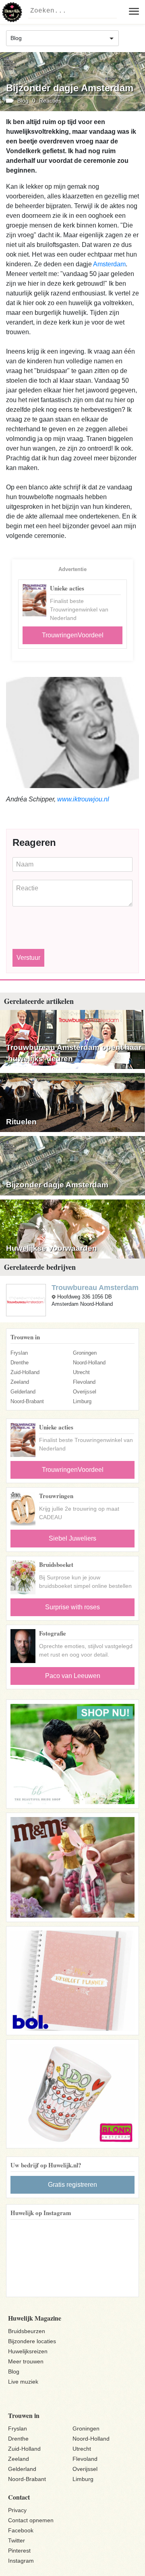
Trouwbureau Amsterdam (95, 1288)
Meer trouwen (26, 2361)
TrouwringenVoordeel (73, 635)
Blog (14, 2372)
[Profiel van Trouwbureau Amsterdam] (26, 1300)
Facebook (21, 2530)
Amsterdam (109, 264)
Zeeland (20, 1382)
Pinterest (19, 2551)
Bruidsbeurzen (27, 2331)
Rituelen (21, 1122)
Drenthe (20, 1363)
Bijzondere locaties (32, 2341)
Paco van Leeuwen (73, 1676)
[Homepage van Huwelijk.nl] (12, 12)
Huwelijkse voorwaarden (52, 1248)
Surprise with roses (72, 1607)
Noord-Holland (89, 1363)
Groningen (85, 1353)
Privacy (17, 2510)
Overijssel (85, 1392)
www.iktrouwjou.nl (83, 799)
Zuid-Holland (25, 1372)
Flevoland (84, 1382)
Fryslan (19, 1353)
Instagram (21, 2561)
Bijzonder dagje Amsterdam (57, 1185)
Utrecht (81, 1372)
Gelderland (23, 1392)
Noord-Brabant (27, 1401)
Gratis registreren (72, 2185)
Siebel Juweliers (72, 1538)
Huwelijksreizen (28, 2351)
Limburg (82, 1401)
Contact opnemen (31, 2520)
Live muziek (23, 2382)
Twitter (17, 2540)
